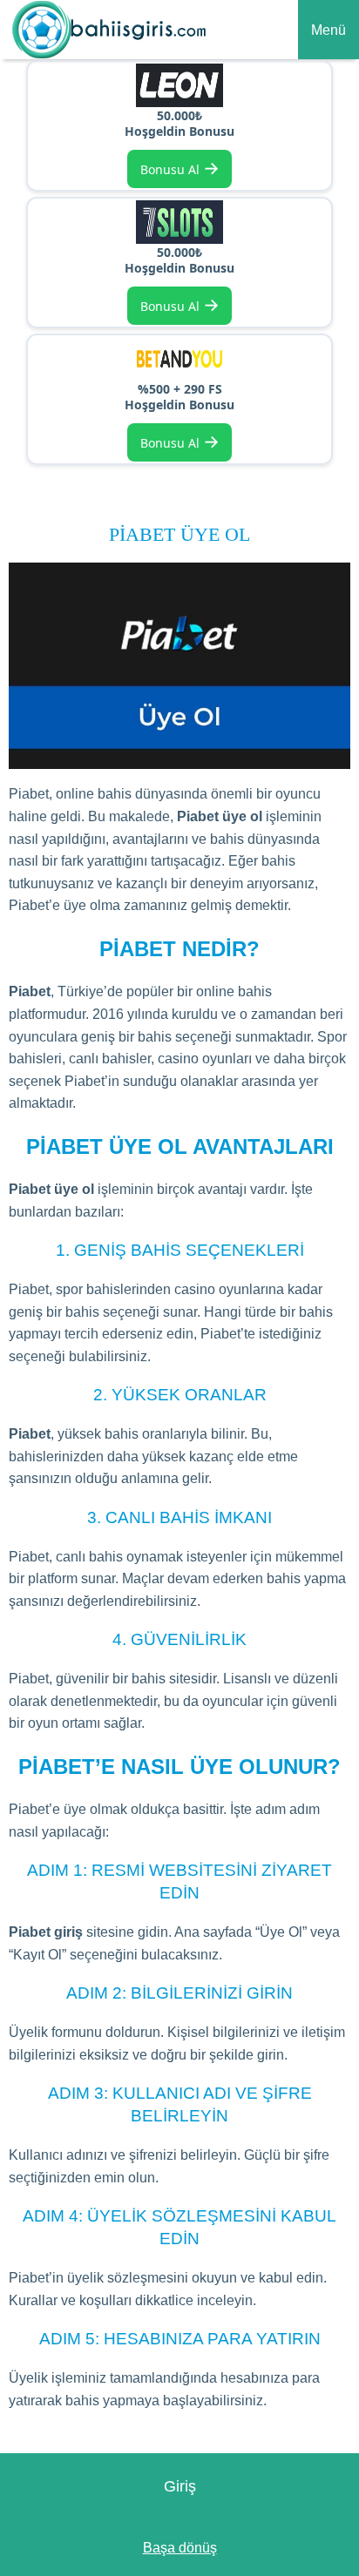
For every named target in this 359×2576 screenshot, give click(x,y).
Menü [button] (329, 30)
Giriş (180, 2486)
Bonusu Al (180, 168)
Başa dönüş (180, 2548)
